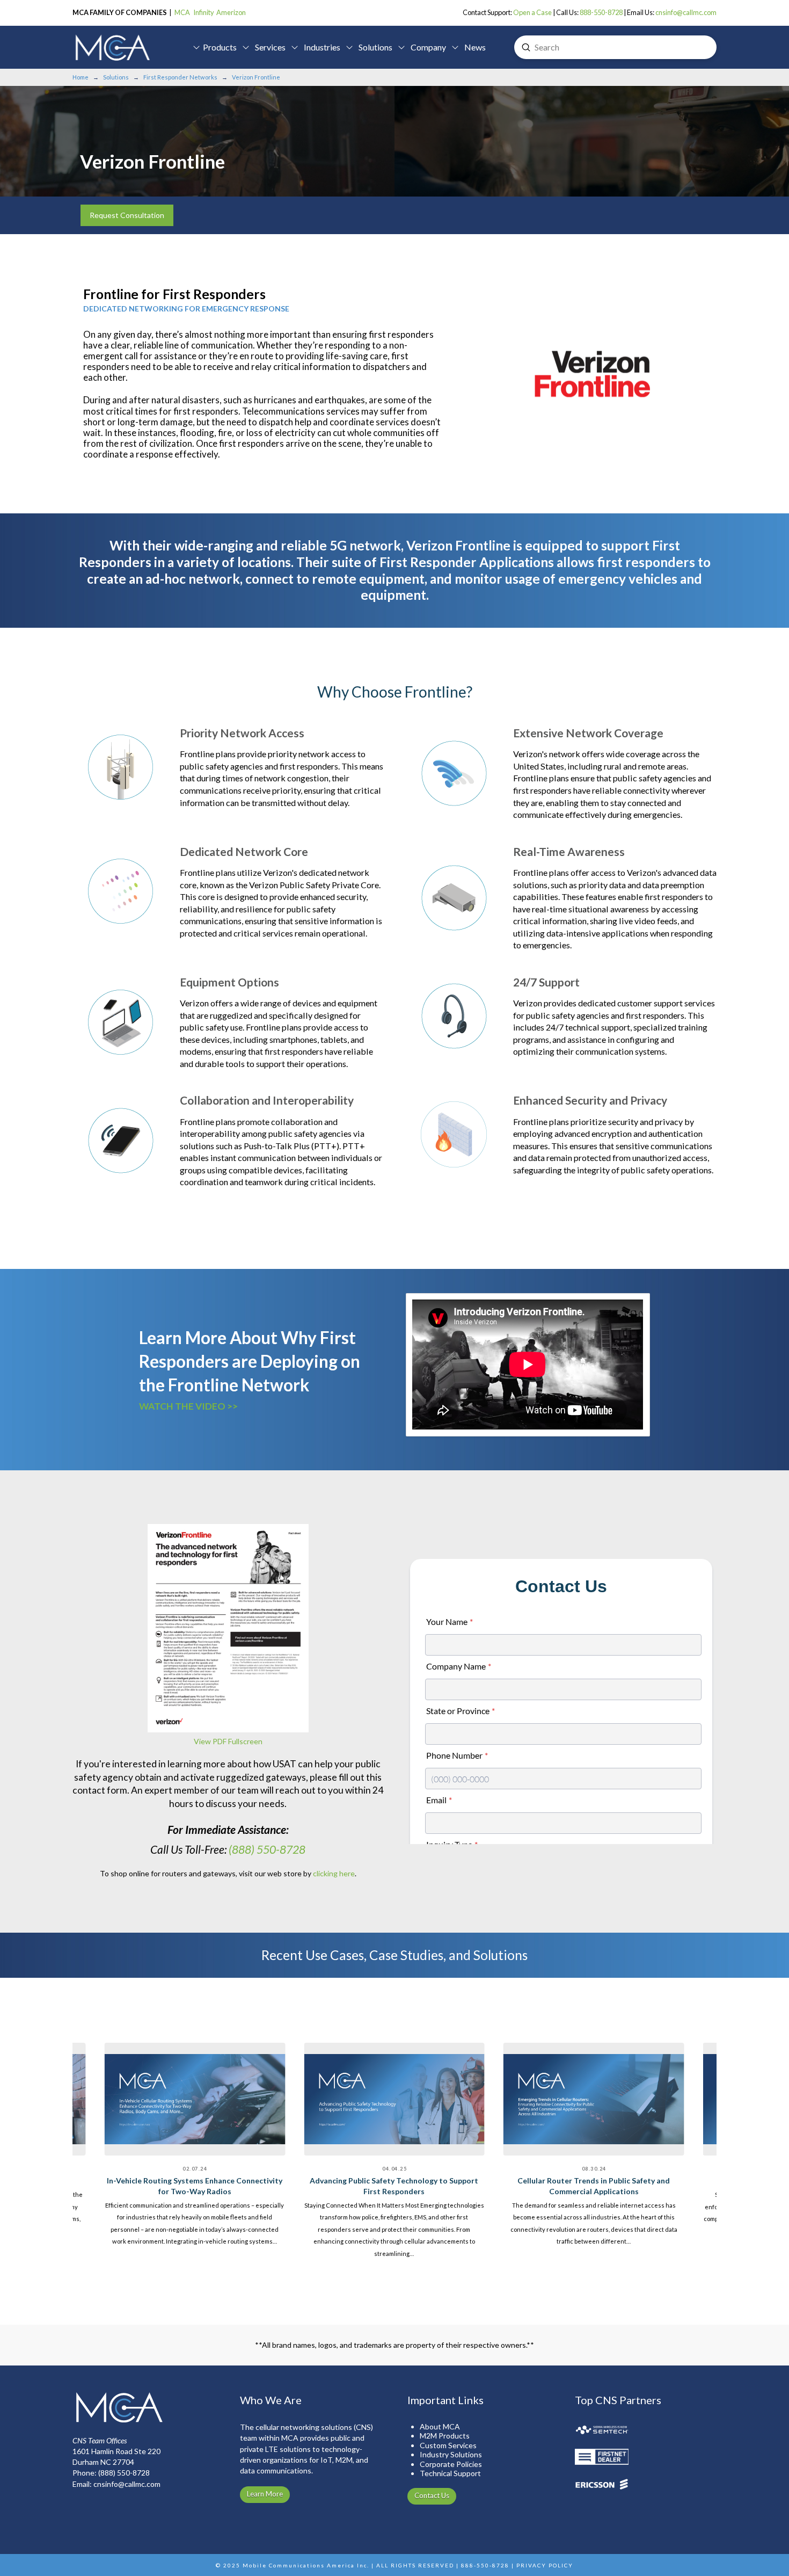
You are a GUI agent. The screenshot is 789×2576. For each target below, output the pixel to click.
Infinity (204, 12)
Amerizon (231, 12)
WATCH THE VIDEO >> (188, 1406)
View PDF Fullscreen (228, 1741)
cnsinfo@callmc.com (686, 12)
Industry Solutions (451, 2454)
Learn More (265, 2494)
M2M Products (445, 2436)
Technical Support (450, 2473)
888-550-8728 (601, 12)
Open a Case (532, 12)
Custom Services (448, 2445)
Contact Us (432, 2495)
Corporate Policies (451, 2464)
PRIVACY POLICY (545, 2565)
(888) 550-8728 (267, 1849)
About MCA (440, 2426)
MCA (182, 12)
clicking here (334, 1873)
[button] (216, 47)
